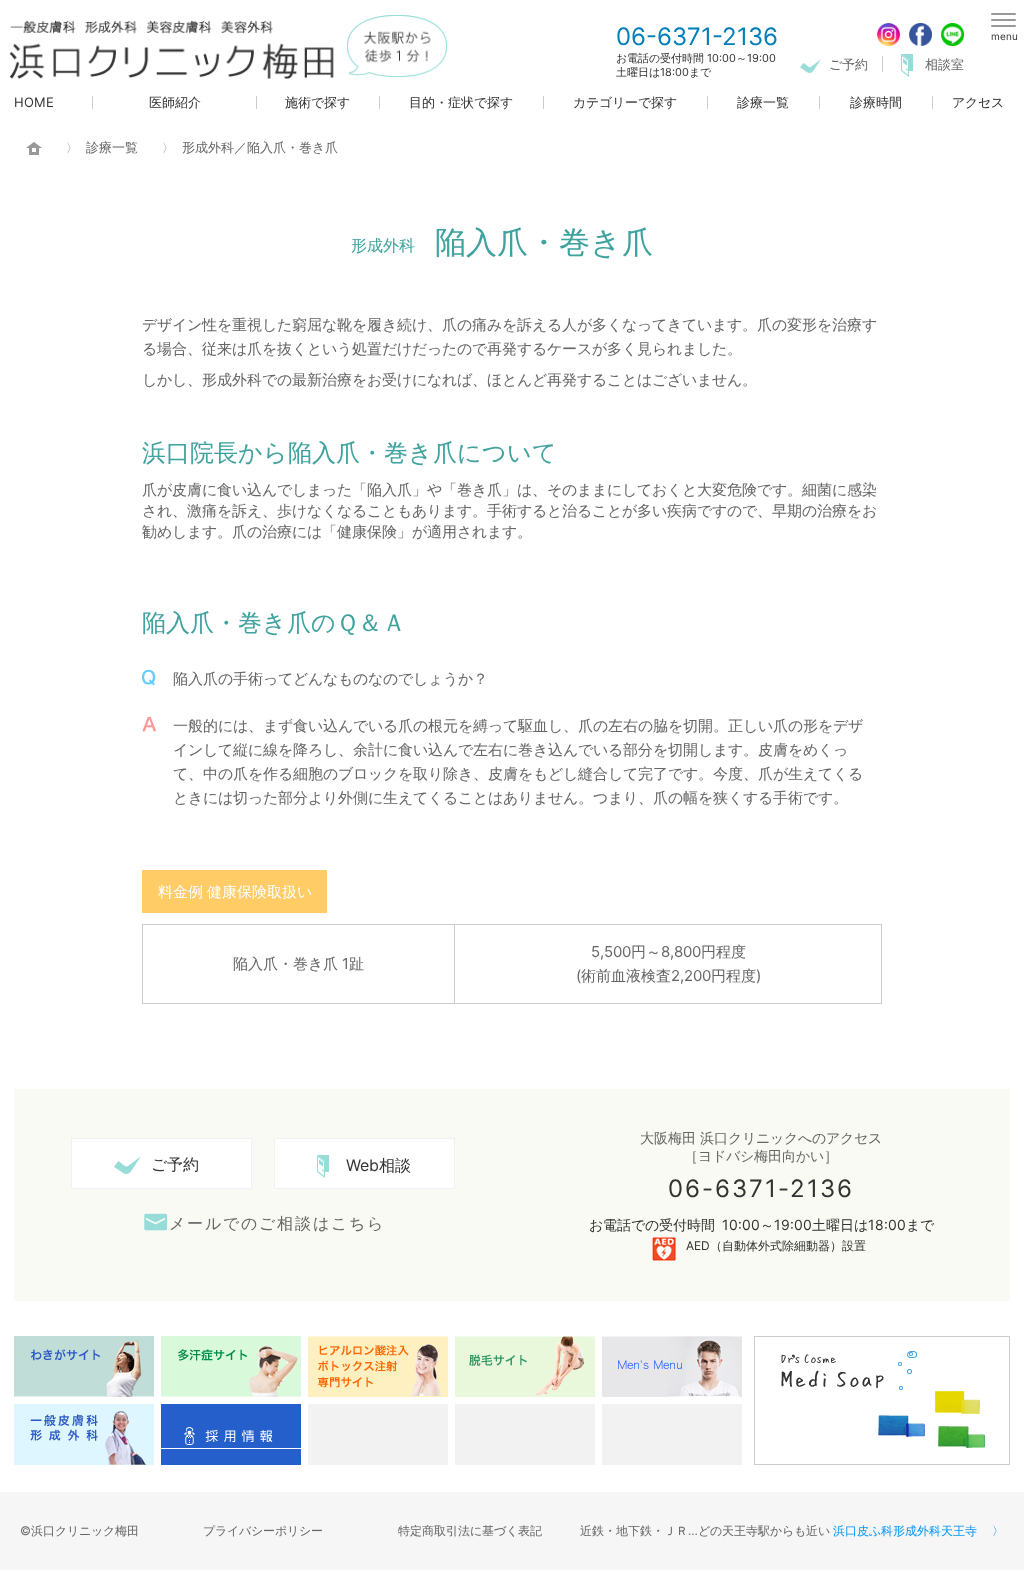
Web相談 (378, 1165)
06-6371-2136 (697, 37)
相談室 (944, 64)
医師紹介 (175, 102)
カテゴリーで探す (625, 102)
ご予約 (848, 64)
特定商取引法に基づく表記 (470, 1530)
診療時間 (876, 102)
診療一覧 (763, 102)
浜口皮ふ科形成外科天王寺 (905, 1530)
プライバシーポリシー (262, 1530)
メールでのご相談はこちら (277, 1222)
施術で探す (317, 102)
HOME (34, 102)
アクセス (978, 102)
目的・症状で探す (461, 102)
